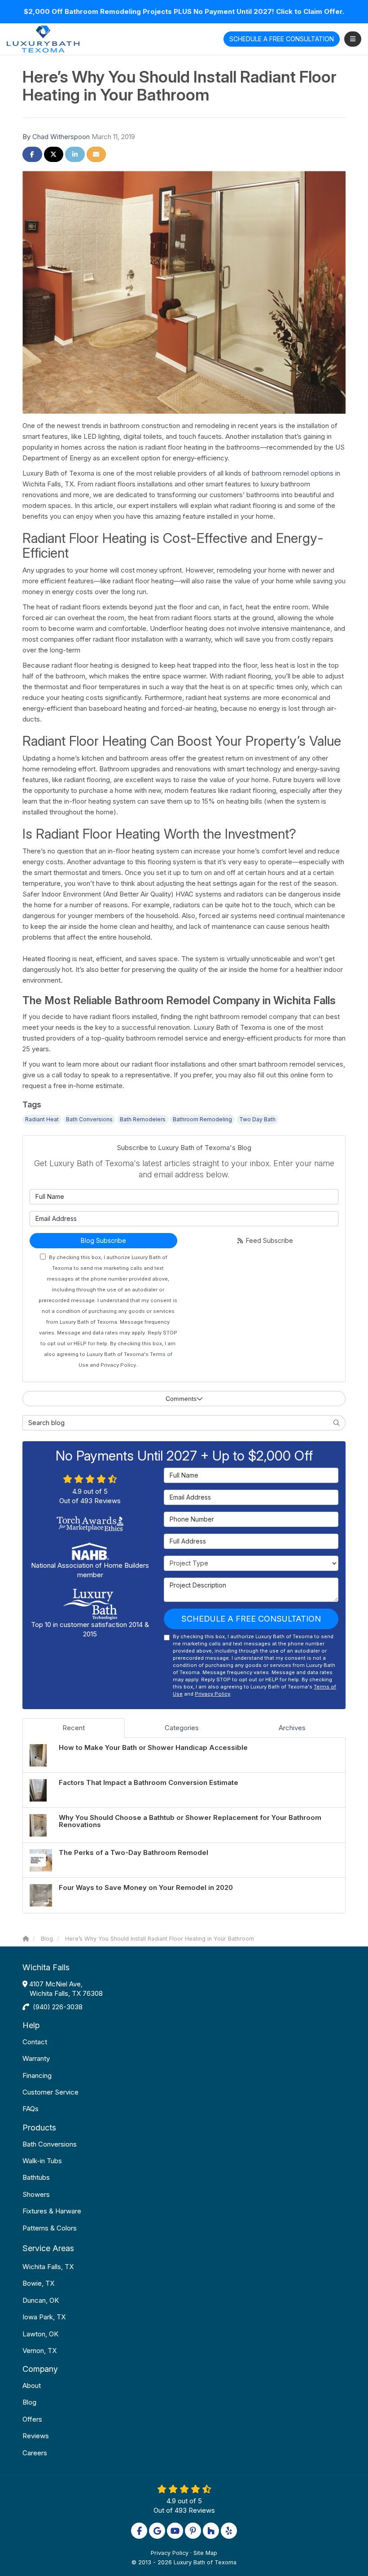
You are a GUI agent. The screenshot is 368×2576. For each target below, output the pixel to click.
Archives (292, 1728)
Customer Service (50, 2092)
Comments (181, 1399)
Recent (74, 1728)
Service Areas (48, 2248)
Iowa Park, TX (44, 2317)
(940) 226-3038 (58, 2007)
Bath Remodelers (143, 1119)
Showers (36, 2194)
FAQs (31, 2109)
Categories (182, 1728)
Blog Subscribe (103, 1240)
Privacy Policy (118, 1365)
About (32, 2386)
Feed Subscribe (269, 1240)
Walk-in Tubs (42, 2161)
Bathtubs (36, 2177)
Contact (35, 2042)
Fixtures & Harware (52, 2211)
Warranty (36, 2058)
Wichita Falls (46, 1967)
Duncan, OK (41, 2300)
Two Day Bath (257, 1119)
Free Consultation (282, 39)
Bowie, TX (38, 2283)
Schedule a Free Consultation (251, 1619)
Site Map (205, 2553)
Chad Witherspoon (61, 137)
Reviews (36, 2436)
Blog (29, 2402)
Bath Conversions (89, 1119)
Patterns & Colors (50, 2228)
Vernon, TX (39, 2351)
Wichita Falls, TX (48, 2267)
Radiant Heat (42, 1119)
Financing (37, 2075)
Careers (35, 2453)
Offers (32, 2419)
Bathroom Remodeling (202, 1119)
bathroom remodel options (293, 473)
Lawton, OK (40, 2334)
